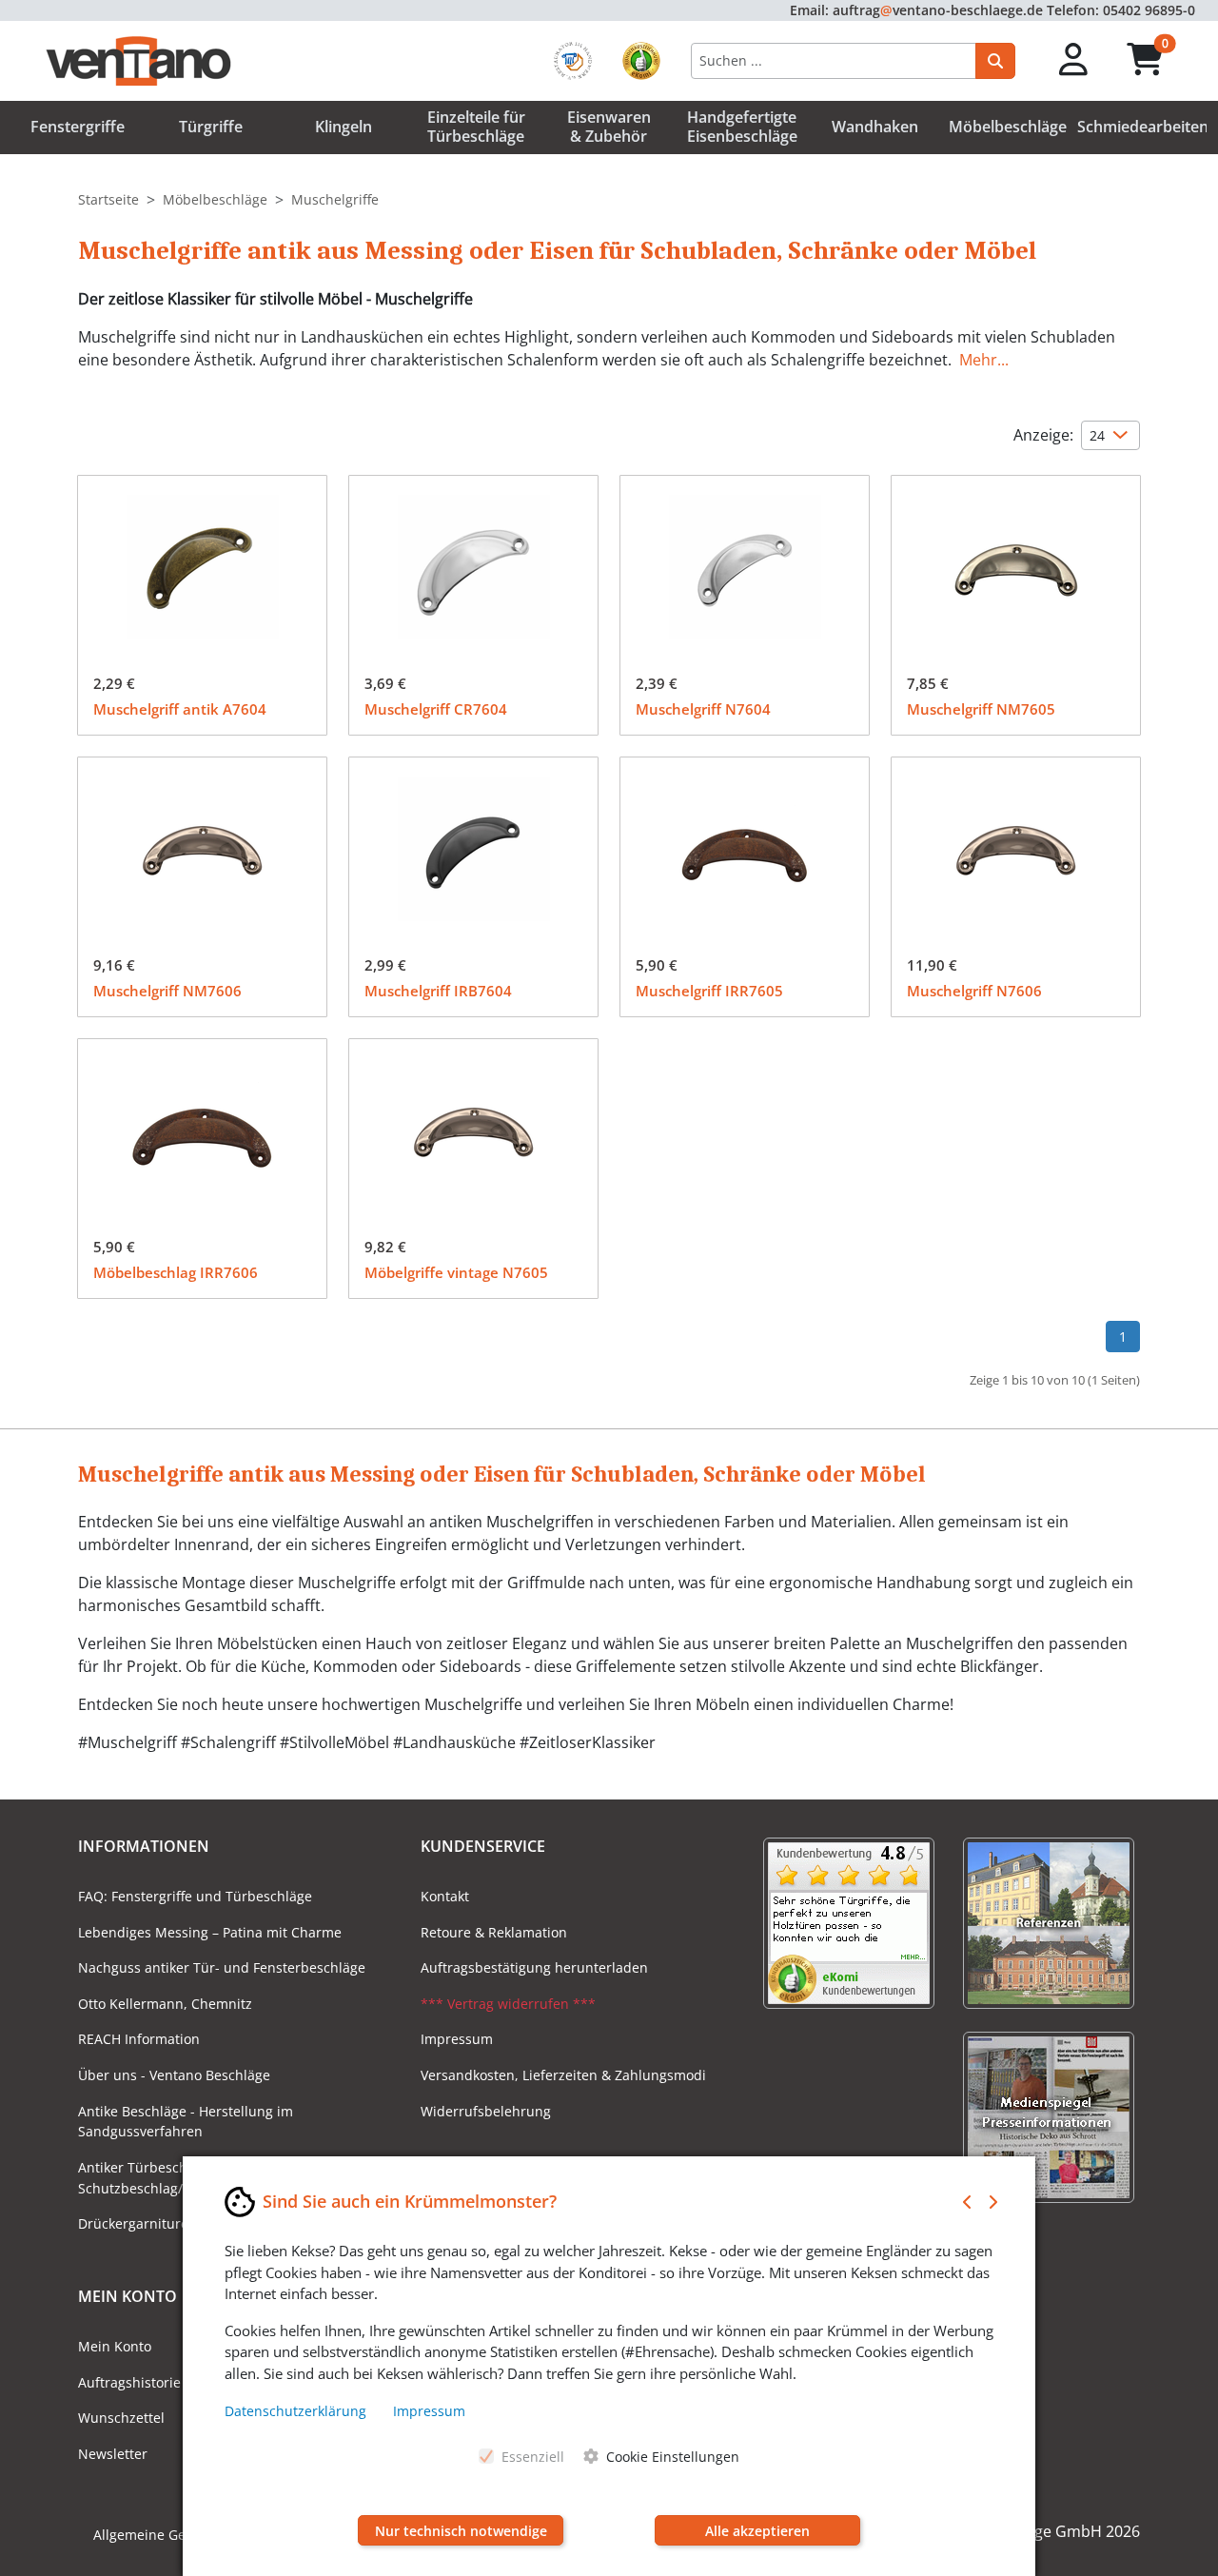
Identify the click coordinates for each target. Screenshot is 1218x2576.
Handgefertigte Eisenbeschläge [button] (742, 126)
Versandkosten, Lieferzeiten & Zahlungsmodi (563, 2075)
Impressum (457, 2039)
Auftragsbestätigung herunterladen (534, 1967)
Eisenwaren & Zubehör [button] (609, 126)
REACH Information (139, 2039)
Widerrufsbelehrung (486, 2111)
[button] (1074, 60)
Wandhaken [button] (875, 127)
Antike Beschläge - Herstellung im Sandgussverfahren (186, 2122)
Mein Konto (115, 2346)
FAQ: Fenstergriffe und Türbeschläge (195, 1896)
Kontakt (445, 1896)
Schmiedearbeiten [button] (1143, 127)
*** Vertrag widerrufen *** (508, 2004)
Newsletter (113, 2454)
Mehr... (984, 360)
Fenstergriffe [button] (78, 127)
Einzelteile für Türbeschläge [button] (476, 126)
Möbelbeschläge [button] (1008, 127)
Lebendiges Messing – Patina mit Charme (210, 1932)
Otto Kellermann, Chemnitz (165, 2004)
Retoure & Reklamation (494, 1932)
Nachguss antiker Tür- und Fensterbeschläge (222, 1967)
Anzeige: (1043, 435)
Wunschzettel (121, 2418)
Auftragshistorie (129, 2382)
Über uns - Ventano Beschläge (174, 2075)
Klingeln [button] (344, 127)
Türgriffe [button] (211, 127)
